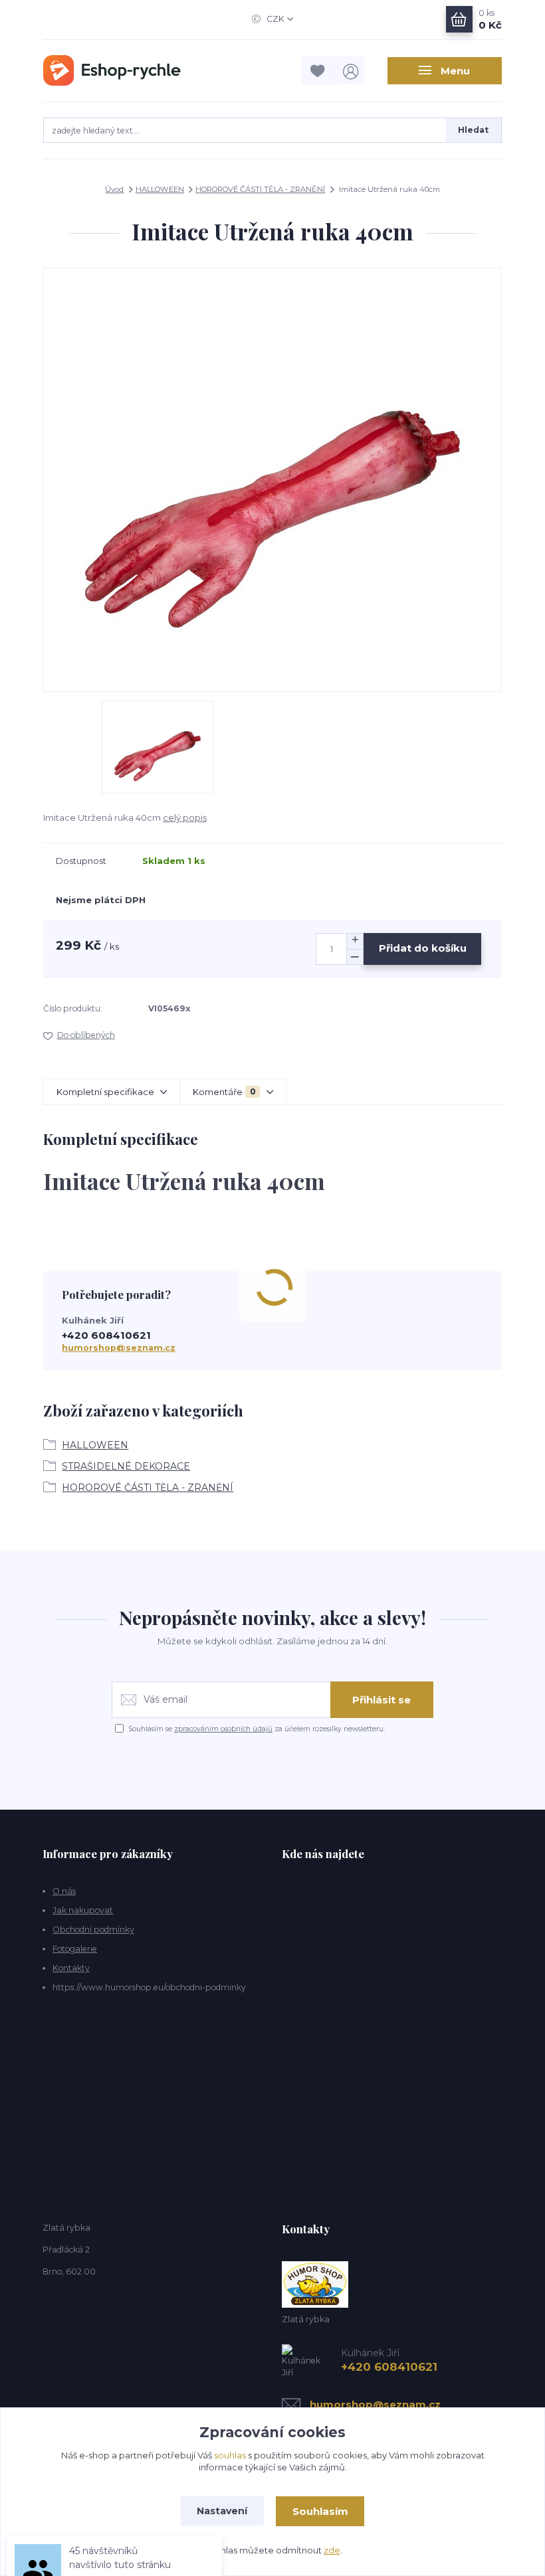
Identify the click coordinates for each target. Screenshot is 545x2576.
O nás (64, 1891)
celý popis (185, 817)
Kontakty (71, 1968)
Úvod (114, 189)
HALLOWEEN (160, 189)
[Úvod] (112, 70)
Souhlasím (320, 2511)
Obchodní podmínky (93, 1930)
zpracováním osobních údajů (223, 1729)
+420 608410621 (106, 1335)
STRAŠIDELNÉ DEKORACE (126, 1466)
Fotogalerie (75, 1949)
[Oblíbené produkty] (319, 71)
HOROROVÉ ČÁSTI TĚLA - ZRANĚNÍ (260, 189)
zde (332, 2550)
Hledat (473, 130)
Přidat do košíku (423, 948)
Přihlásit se (381, 1700)
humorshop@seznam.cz (119, 1348)
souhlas (230, 2455)
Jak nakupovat (83, 1910)
